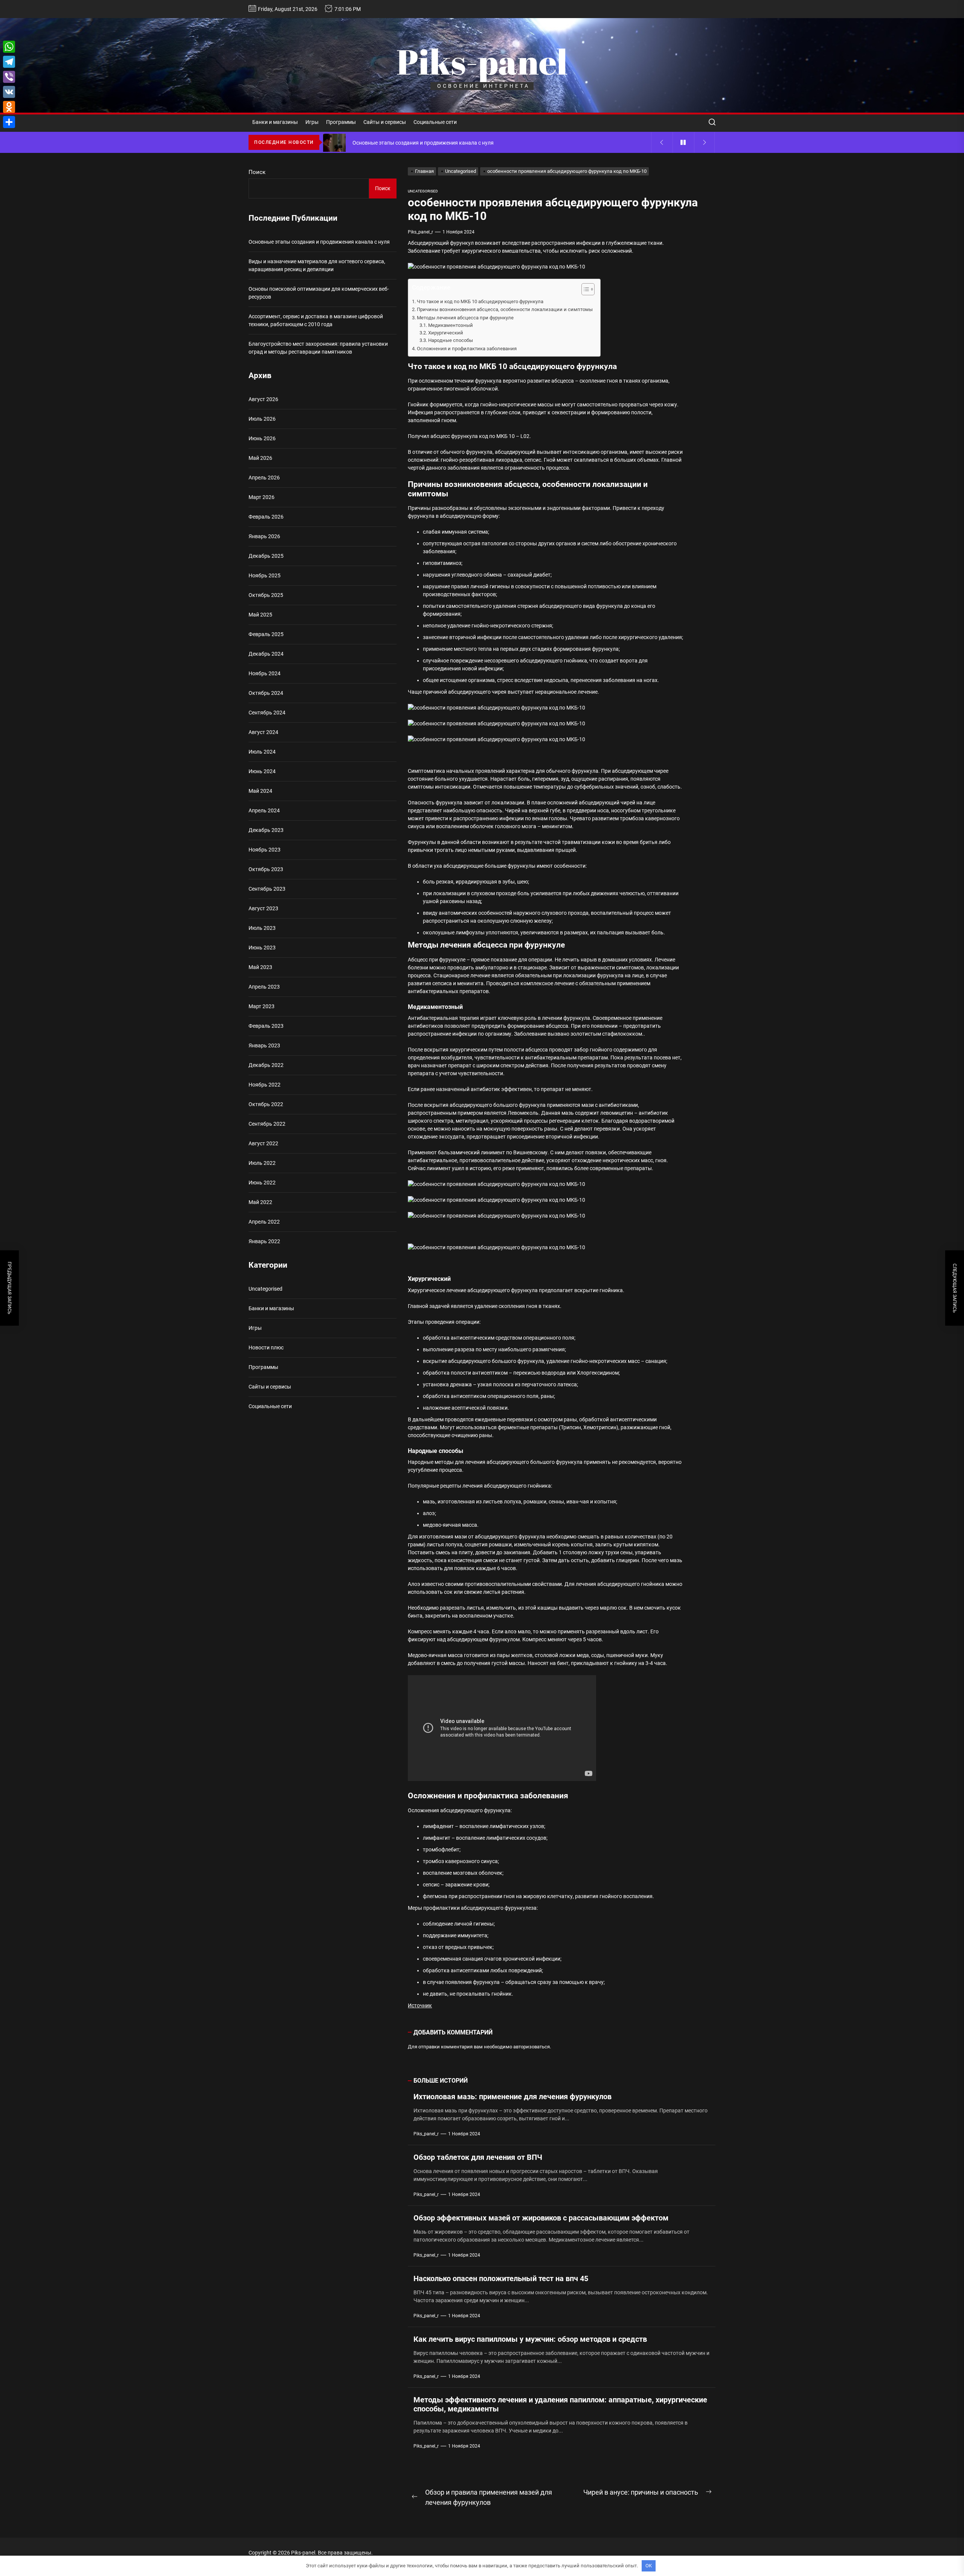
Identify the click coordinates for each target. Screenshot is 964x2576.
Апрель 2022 (264, 1222)
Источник (420, 2005)
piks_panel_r (420, 232)
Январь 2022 (264, 1241)
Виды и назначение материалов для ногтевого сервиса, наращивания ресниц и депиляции (317, 265)
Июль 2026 (262, 419)
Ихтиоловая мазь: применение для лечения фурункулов (513, 2097)
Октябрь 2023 (266, 869)
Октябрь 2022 (266, 1104)
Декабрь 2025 (266, 556)
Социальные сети (435, 122)
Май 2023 (260, 967)
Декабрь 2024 (266, 654)
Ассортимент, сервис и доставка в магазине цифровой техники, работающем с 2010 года (316, 320)
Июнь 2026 (262, 438)
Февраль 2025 (266, 634)
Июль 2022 (262, 1163)
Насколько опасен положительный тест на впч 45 (501, 2278)
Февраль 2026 (266, 517)
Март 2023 (262, 1006)
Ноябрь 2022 (265, 1085)
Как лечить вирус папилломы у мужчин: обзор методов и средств (530, 2339)
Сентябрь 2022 (267, 1124)
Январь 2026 (264, 536)
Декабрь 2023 (266, 830)
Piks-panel (482, 61)
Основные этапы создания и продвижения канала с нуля (319, 242)
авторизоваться (532, 2047)
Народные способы (451, 340)
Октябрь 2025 (266, 595)
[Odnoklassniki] (9, 107)
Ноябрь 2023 (265, 850)
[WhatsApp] (9, 47)
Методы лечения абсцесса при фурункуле (465, 318)
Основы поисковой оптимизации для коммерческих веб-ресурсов (319, 293)
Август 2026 (263, 399)
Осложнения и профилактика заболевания (467, 349)
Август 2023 (263, 908)
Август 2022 (263, 1143)
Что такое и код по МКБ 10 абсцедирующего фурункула (480, 301)
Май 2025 (260, 615)
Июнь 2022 (262, 1183)
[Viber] (9, 77)
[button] (584, 290)
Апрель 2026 (264, 478)
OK (649, 2566)
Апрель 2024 (264, 810)
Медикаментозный (451, 325)
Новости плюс (266, 1348)
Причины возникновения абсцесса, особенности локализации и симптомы (505, 309)
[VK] (9, 92)
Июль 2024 (262, 752)
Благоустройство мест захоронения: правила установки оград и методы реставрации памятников (318, 348)
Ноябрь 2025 (265, 575)
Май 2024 (260, 791)
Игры (312, 122)
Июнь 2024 (262, 771)
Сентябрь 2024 (267, 713)
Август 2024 (263, 732)
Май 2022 (260, 1202)
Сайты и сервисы (385, 122)
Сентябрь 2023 (267, 889)
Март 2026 (262, 497)
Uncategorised (423, 191)
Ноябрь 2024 (265, 673)
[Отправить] (9, 122)
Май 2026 (260, 458)
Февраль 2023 (266, 1026)
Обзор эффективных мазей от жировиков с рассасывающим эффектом (541, 2218)
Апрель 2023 (264, 987)
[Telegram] (9, 62)
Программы (341, 122)
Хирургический (446, 333)
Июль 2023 (262, 928)
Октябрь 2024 (266, 693)
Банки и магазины (275, 122)
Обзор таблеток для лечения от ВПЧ (478, 2157)
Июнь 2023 (262, 948)
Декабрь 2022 (266, 1065)
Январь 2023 (264, 1045)
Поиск (257, 172)
